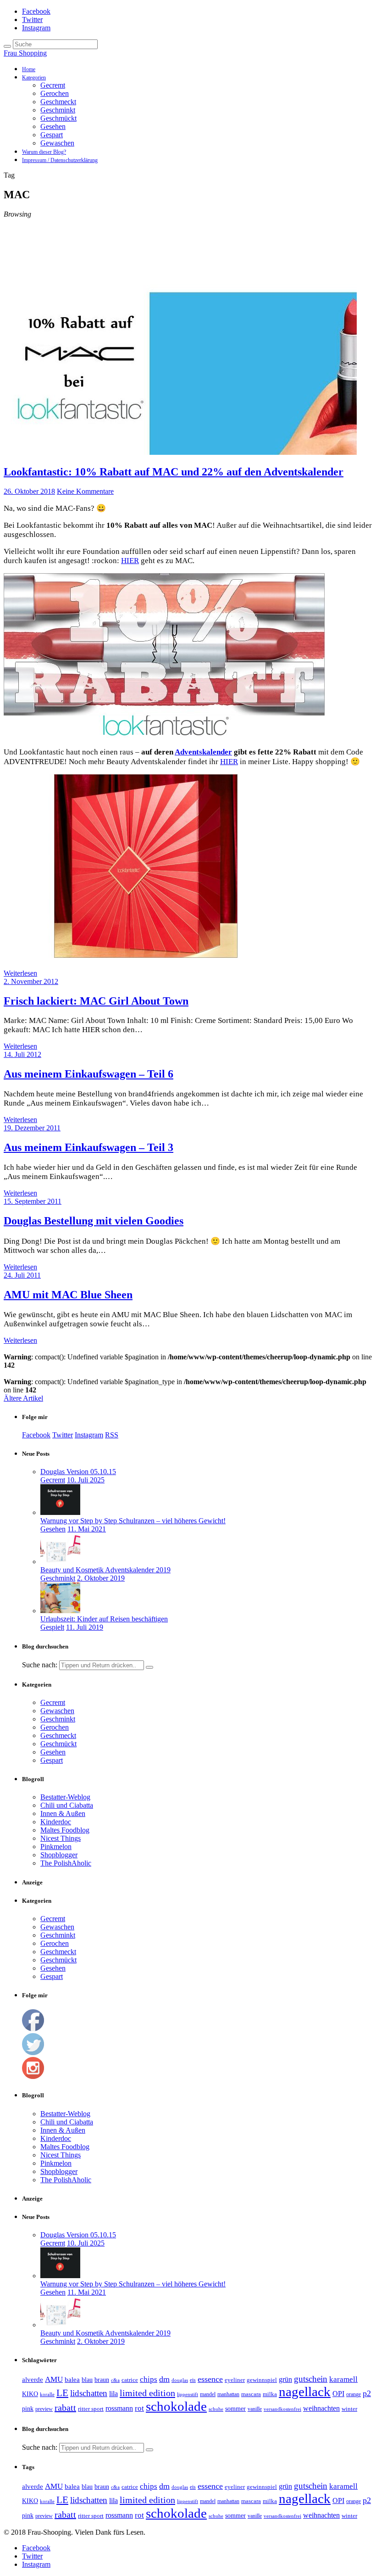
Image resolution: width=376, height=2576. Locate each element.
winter (349, 2409)
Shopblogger (59, 1855)
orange (354, 2394)
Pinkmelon (56, 1847)
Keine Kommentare (85, 491)
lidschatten (89, 2393)
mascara (251, 2394)
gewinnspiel (262, 2380)
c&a (115, 2380)
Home (29, 69)
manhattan (228, 2394)
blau (87, 2380)
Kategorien (34, 78)
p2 (367, 2393)
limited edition (147, 2393)
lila (113, 2394)
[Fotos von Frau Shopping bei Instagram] (33, 2076)
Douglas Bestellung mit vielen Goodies (94, 1221)
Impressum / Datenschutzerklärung (60, 160)
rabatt (65, 2408)
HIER (130, 561)
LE (62, 2393)
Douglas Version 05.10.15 (78, 1472)
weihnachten (321, 2408)
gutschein (311, 2379)
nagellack (305, 2392)
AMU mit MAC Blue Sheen (68, 1295)
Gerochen (55, 93)
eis (193, 2380)
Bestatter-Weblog (65, 1797)
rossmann (119, 2408)
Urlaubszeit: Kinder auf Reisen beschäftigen (104, 1619)
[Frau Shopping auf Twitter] (33, 2053)
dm (164, 2379)
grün (285, 2379)
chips (149, 2379)
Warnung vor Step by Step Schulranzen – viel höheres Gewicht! (133, 1521)
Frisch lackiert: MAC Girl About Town (96, 1001)
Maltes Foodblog (65, 1830)
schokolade (176, 2406)
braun (102, 2380)
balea (72, 2380)
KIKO (30, 2394)
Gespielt (52, 1627)
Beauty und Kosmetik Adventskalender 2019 (105, 1570)
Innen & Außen (63, 1813)
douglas (180, 2380)
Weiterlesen (20, 973)
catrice (130, 2380)
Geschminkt (58, 110)
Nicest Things (61, 1838)
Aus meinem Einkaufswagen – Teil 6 (88, 1074)
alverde (33, 2380)
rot (139, 2408)
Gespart (52, 135)
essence (210, 2379)
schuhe (216, 2409)
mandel (208, 2394)
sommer (235, 2408)
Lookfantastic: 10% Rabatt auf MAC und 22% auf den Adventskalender (174, 472)
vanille (255, 2409)
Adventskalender (203, 752)
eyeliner (235, 2380)
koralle (47, 2394)
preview (44, 2409)
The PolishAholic (66, 1863)
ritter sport (91, 2409)
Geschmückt (58, 118)
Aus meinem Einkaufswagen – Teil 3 (88, 1147)
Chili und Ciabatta (67, 1805)
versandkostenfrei (282, 2409)
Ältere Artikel (23, 1398)
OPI (338, 2394)
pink (28, 2409)
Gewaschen (57, 143)
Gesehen (53, 126)
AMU (54, 2379)
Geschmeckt (58, 102)
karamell (343, 2379)
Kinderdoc (56, 1822)
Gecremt (53, 85)
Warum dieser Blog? (44, 152)
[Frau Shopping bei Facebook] (33, 2029)
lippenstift (188, 2394)
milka (270, 2394)
